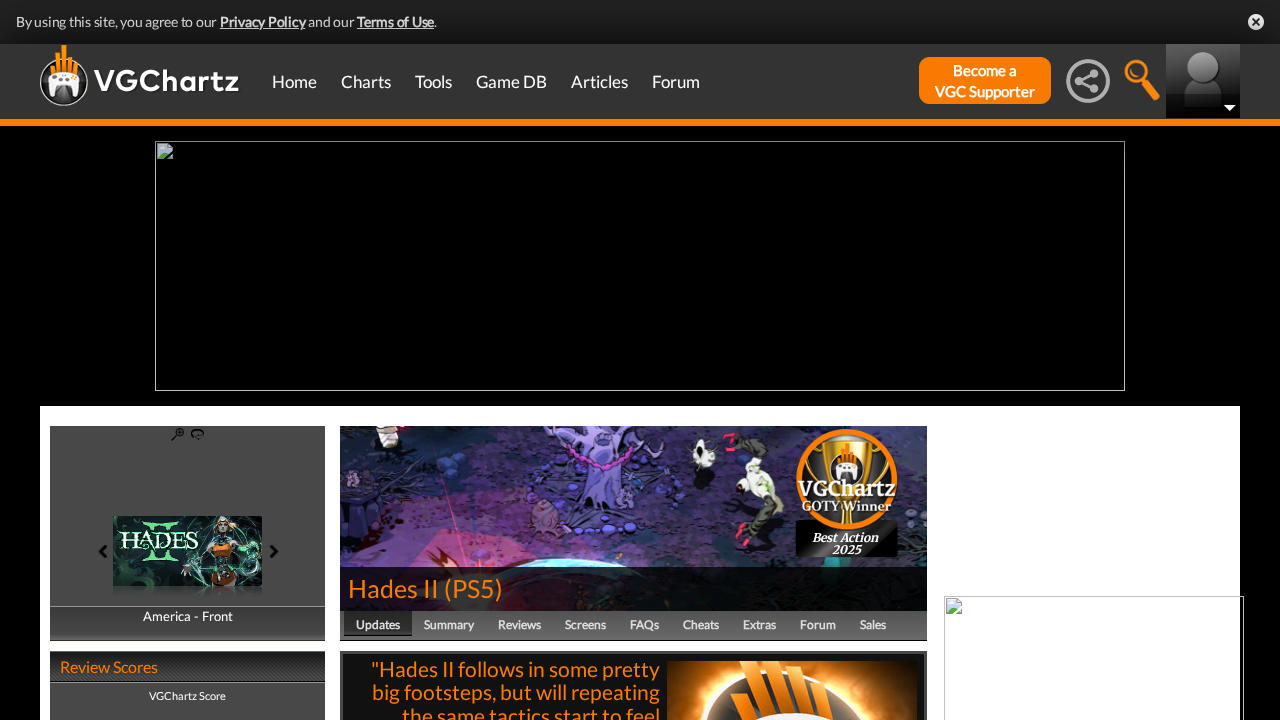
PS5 (473, 588)
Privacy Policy (263, 21)
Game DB (511, 81)
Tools (433, 81)
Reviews (519, 624)
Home (294, 81)
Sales (873, 624)
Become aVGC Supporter (985, 80)
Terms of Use (395, 21)
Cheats (701, 624)
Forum (676, 81)
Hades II (393, 588)
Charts (366, 81)
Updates (378, 624)
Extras (759, 624)
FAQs (644, 624)
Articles (599, 81)
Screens (585, 624)
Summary (449, 624)
